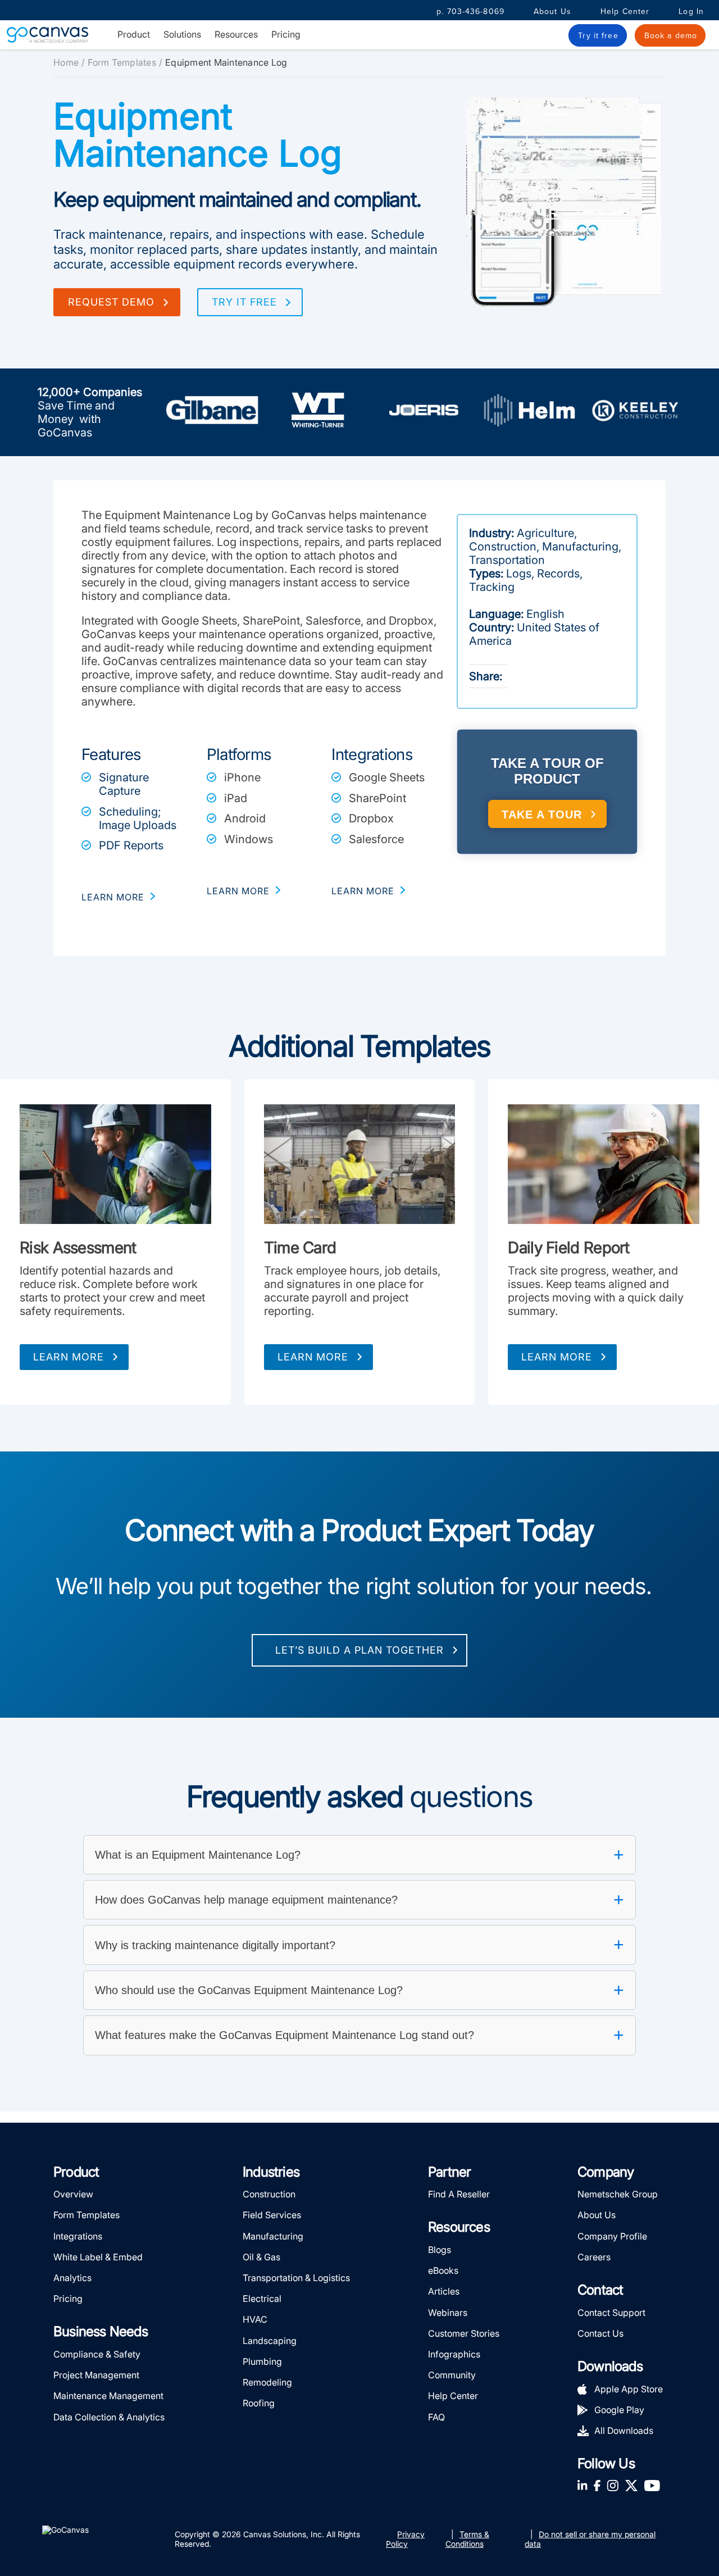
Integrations (78, 2236)
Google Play (619, 2410)
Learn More (69, 1357)
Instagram (613, 2485)
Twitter (631, 2485)
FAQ (436, 2417)
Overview (73, 2194)
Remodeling (267, 2382)
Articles (444, 2291)
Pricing (286, 34)
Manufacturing (273, 2236)
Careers (594, 2257)
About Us (552, 12)
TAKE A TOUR (542, 814)
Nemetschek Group (618, 2194)
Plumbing (262, 2361)
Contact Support (611, 2313)
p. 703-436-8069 (470, 12)
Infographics (454, 2354)
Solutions (182, 35)
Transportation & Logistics (296, 2278)
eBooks (443, 2270)
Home (66, 62)
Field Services (272, 2215)
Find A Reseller (459, 2194)
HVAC (255, 2319)
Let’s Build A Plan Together (359, 1650)
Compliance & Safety (97, 2354)
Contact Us (600, 2333)
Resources (236, 35)
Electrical (262, 2299)
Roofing (259, 2403)
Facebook (597, 2485)
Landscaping (270, 2341)
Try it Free (244, 302)
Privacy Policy (405, 2539)
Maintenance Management (108, 2396)
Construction (269, 2194)
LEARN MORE (113, 897)
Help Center (625, 12)
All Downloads (624, 2431)
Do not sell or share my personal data (590, 2539)
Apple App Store (629, 2389)
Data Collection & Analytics (109, 2417)
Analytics (72, 2278)
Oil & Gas (261, 2257)
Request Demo (111, 302)
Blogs (440, 2250)
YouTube (652, 2485)
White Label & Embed (98, 2257)
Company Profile (612, 2236)
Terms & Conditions (467, 2539)
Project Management (96, 2375)
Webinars (448, 2313)
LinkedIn (583, 2485)
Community (452, 2375)
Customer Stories (464, 2333)
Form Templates (122, 62)
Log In (691, 12)
